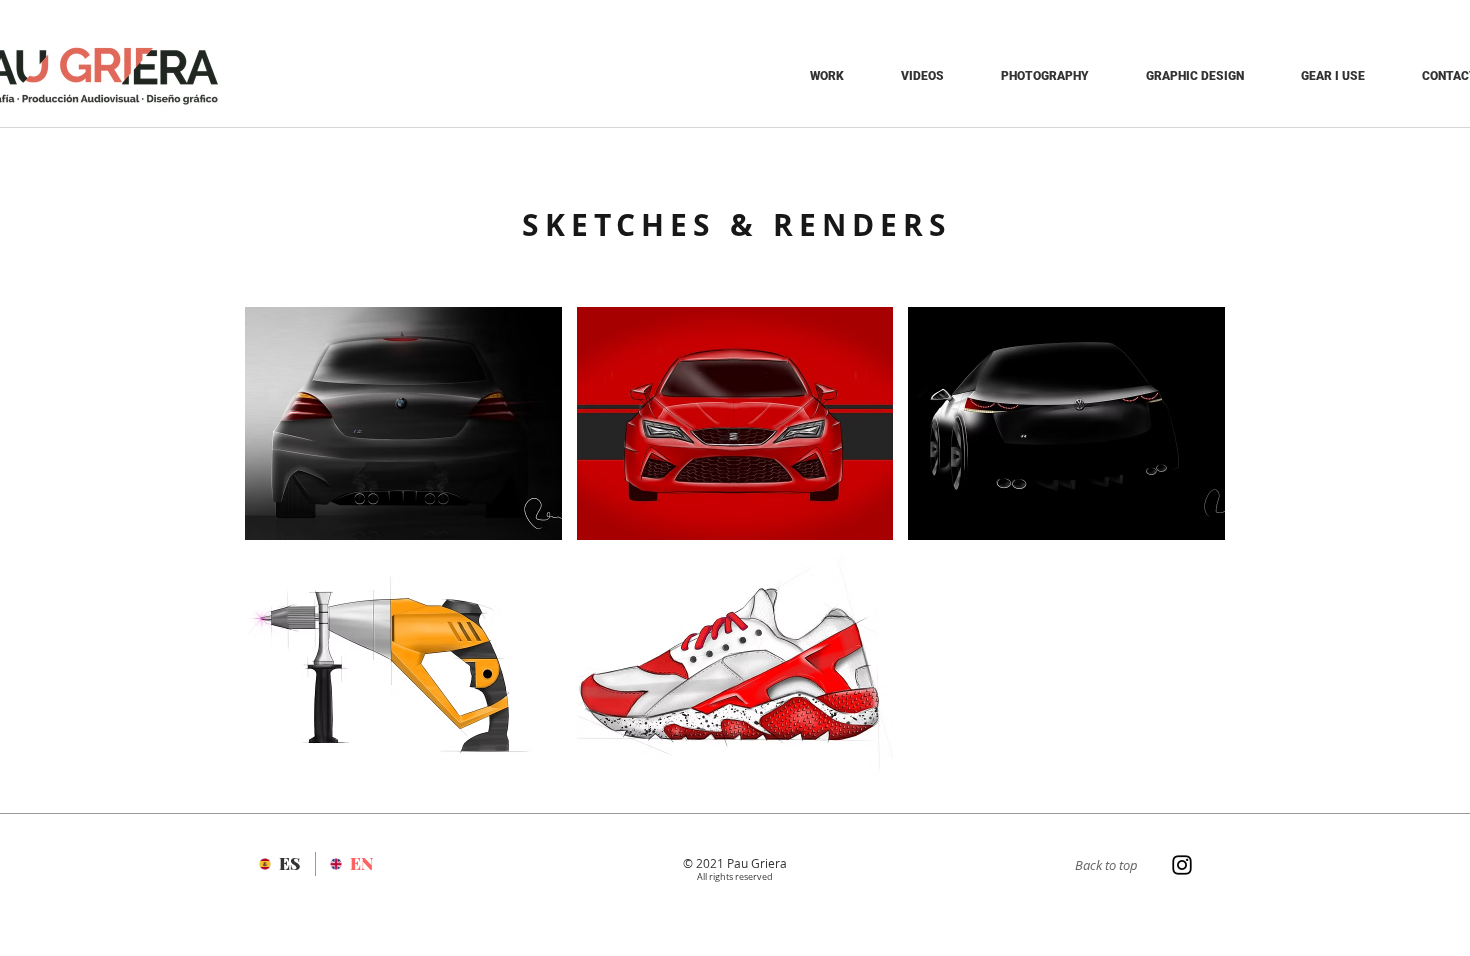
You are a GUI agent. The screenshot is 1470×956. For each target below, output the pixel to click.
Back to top (1106, 865)
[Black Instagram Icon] (1182, 865)
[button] (403, 423)
